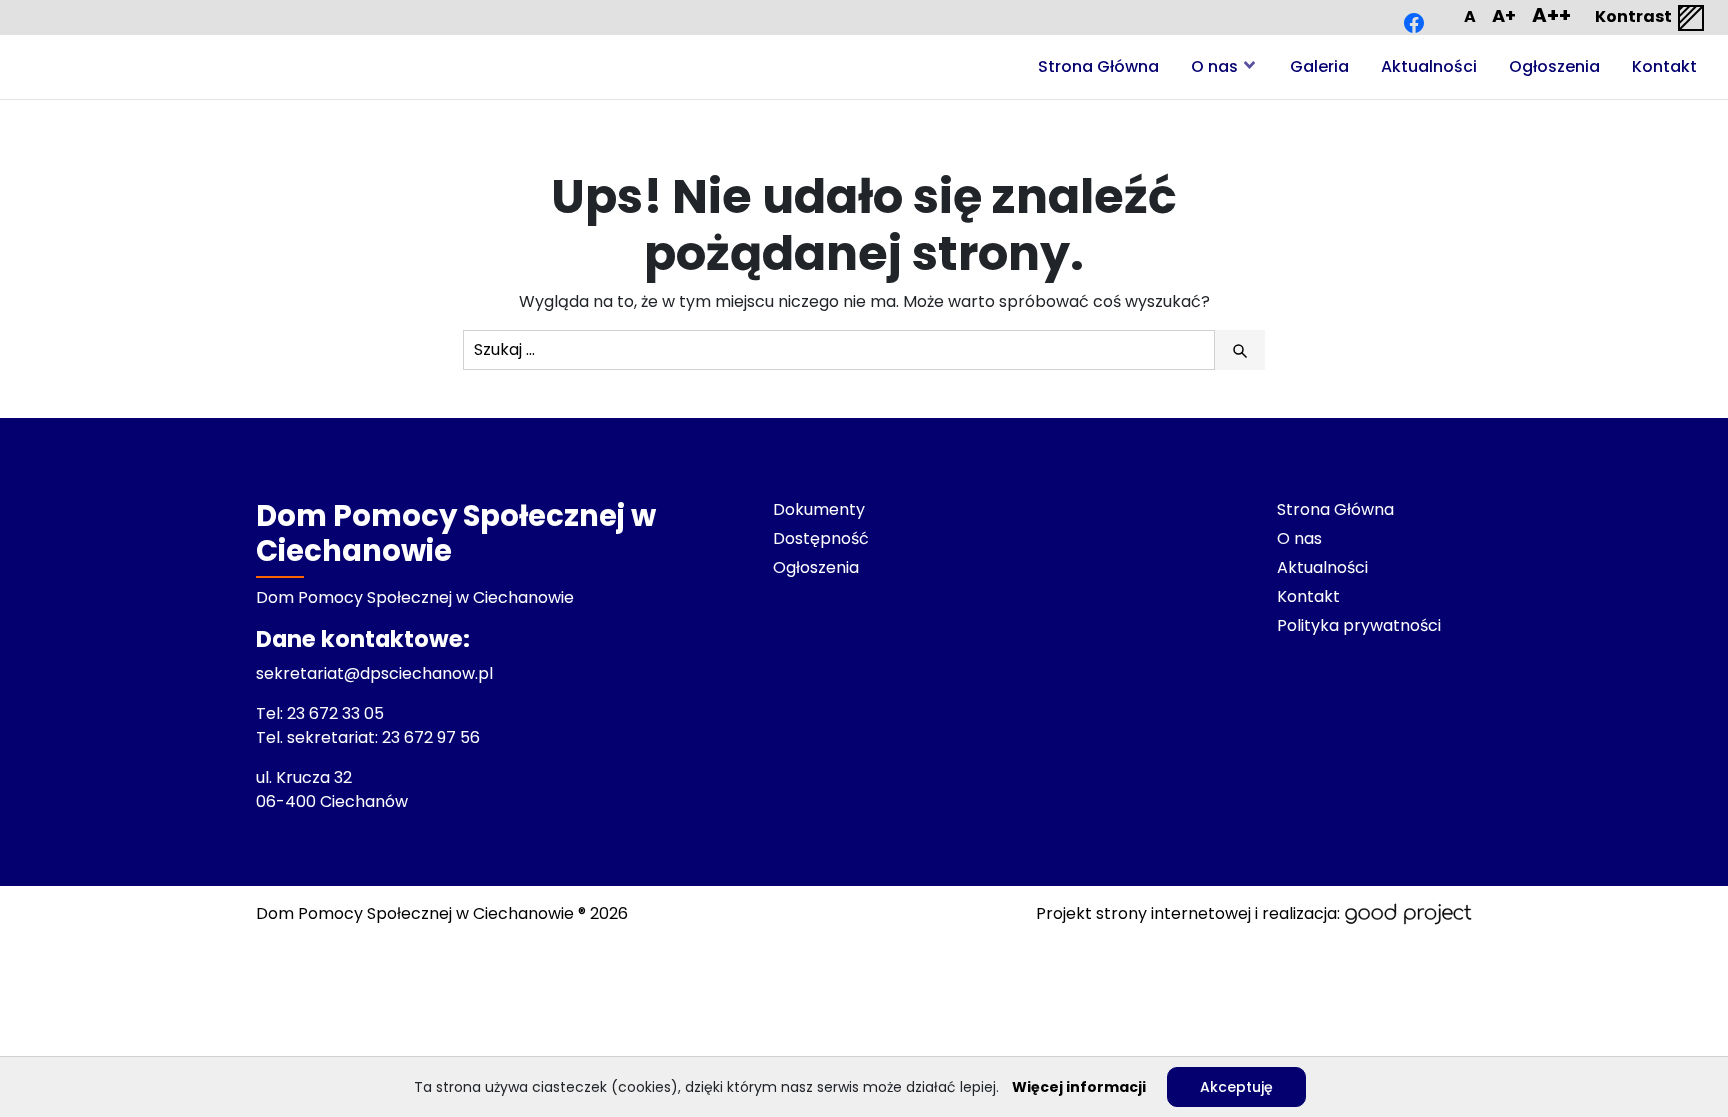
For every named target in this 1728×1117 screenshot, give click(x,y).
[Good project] (1408, 914)
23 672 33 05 (337, 713)
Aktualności (1429, 66)
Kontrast (1635, 16)
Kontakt (1664, 66)
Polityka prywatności (1359, 625)
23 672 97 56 (433, 737)
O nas (1214, 66)
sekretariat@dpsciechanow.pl (374, 673)
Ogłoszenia (1554, 66)
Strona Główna (1098, 66)
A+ (1504, 15)
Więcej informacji (1079, 1087)
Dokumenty (819, 509)
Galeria (1319, 66)
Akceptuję (1236, 1087)
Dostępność (821, 538)
